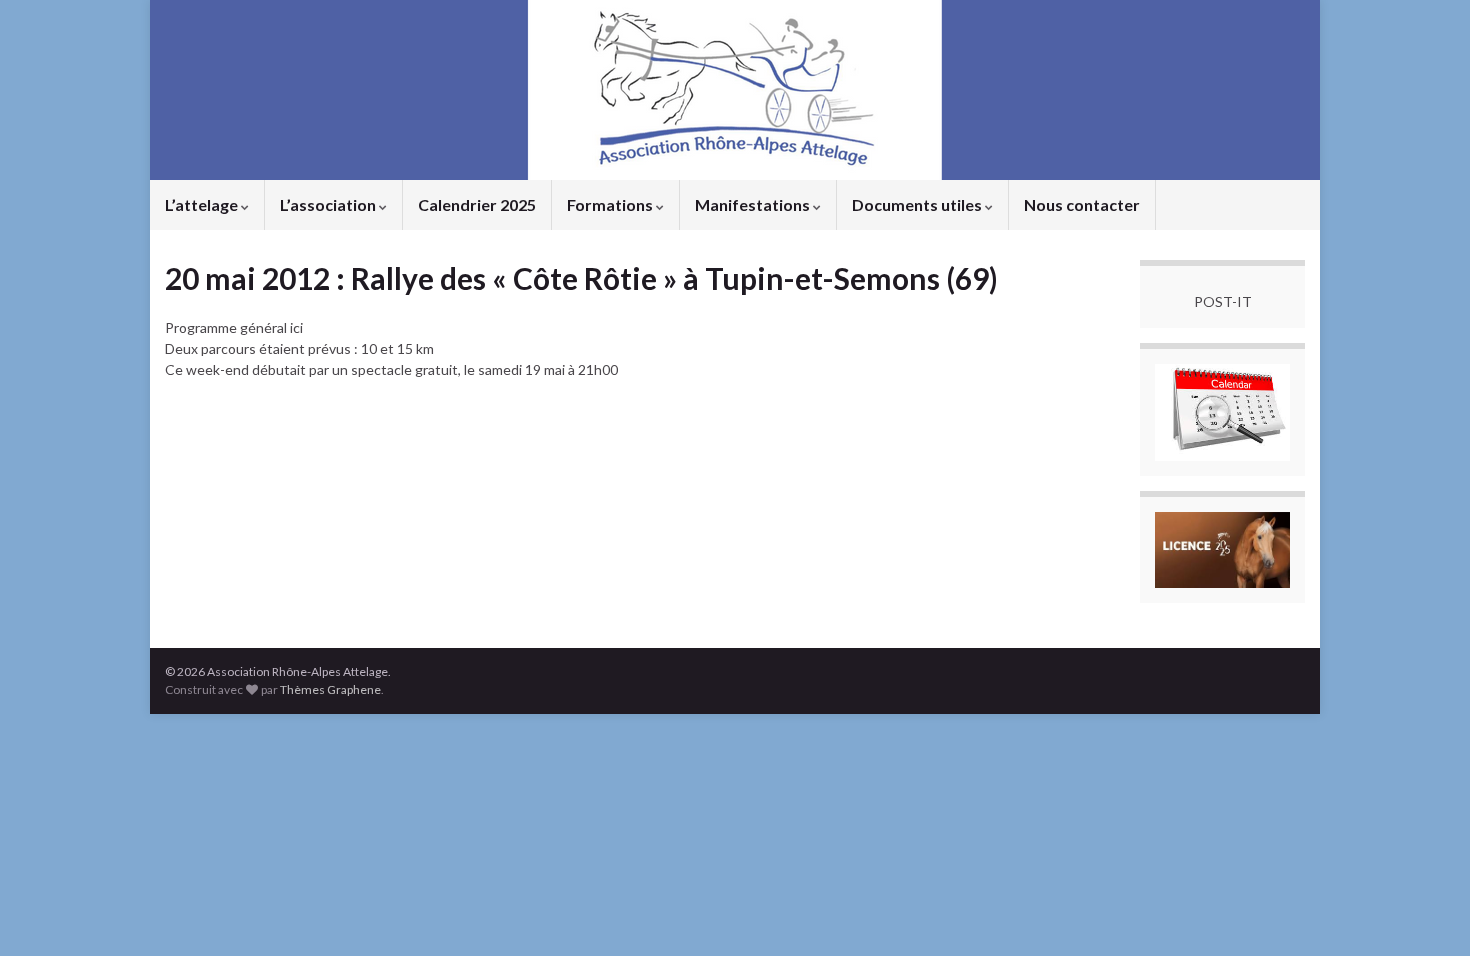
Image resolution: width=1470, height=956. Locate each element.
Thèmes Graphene (330, 689)
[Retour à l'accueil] (735, 90)
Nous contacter (1082, 204)
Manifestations (754, 204)
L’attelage (203, 204)
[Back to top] (1425, 911)
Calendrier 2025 (477, 204)
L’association (329, 204)
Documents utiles (918, 204)
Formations (611, 204)
